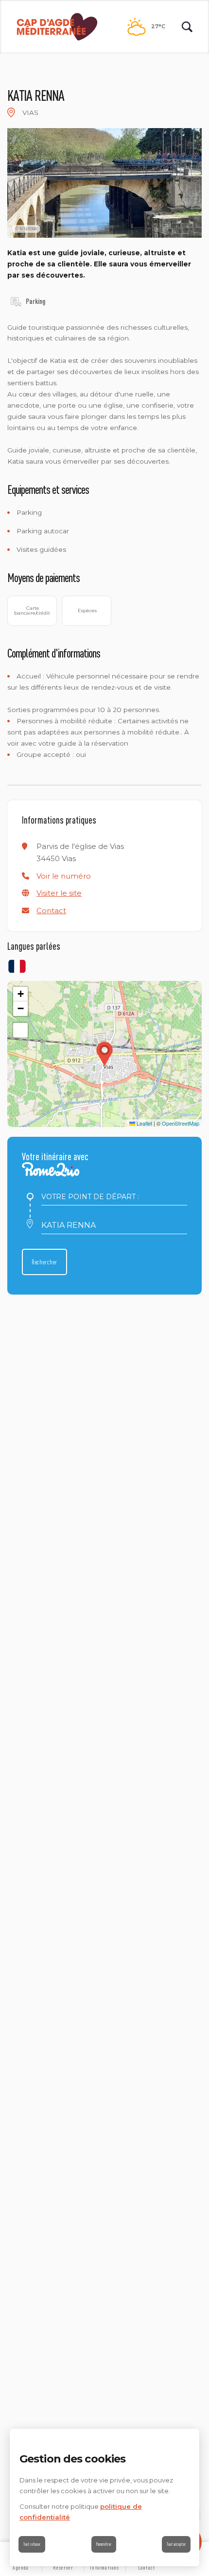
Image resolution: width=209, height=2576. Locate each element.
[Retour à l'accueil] (57, 27)
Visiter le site (59, 893)
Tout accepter (176, 2544)
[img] (11, 113)
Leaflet (144, 1123)
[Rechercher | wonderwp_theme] (187, 27)
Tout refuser (32, 2544)
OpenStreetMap (181, 1123)
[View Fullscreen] (20, 1030)
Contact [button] (51, 911)
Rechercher (44, 1262)
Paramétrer (104, 2544)
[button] (64, 876)
